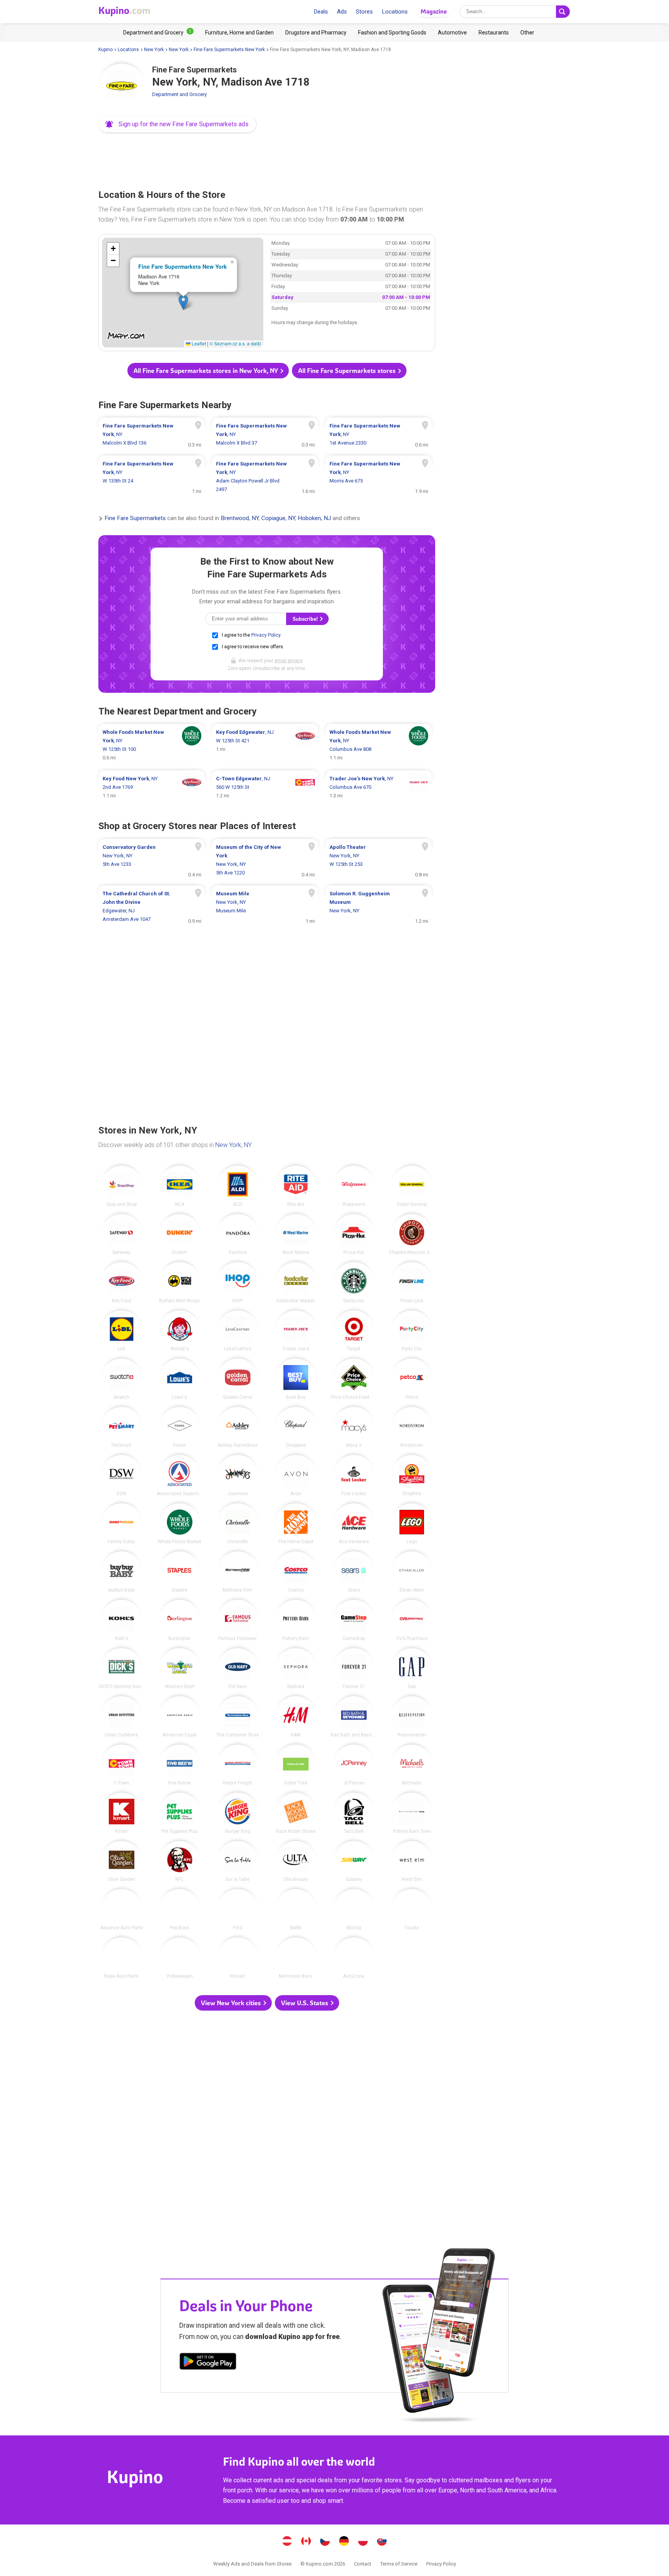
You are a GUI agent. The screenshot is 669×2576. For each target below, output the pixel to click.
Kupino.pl (363, 2542)
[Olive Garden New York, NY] (122, 1862)
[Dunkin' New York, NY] (180, 1235)
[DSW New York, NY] (122, 1475)
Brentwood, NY (240, 519)
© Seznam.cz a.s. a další (235, 343)
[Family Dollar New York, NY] (122, 1524)
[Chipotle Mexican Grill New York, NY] (412, 1235)
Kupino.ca (306, 2542)
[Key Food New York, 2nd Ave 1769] (152, 787)
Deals (321, 12)
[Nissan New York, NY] (238, 1958)
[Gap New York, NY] (412, 1669)
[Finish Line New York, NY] (412, 1283)
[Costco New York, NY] (296, 1572)
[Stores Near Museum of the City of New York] (265, 860)
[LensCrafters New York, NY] (238, 1331)
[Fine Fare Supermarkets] (122, 87)
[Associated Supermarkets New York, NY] (180, 1475)
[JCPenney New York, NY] (354, 1765)
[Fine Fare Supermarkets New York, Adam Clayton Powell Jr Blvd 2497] (265, 477)
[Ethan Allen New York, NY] (412, 1572)
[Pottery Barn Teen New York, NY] (412, 1813)
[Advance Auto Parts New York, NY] (122, 1910)
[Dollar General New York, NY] (412, 1186)
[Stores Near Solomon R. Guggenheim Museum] (378, 907)
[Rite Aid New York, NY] (296, 1186)
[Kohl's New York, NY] (122, 1620)
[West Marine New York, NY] (296, 1235)
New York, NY (233, 1145)
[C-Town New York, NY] (122, 1765)
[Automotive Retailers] (452, 33)
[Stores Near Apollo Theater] (378, 860)
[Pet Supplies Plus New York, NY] (180, 1813)
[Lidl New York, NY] (122, 1331)
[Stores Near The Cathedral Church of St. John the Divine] (152, 907)
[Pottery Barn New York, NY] (296, 1620)
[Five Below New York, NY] (180, 1765)
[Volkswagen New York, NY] (180, 1958)
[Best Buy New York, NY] (296, 1379)
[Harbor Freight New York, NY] (238, 1765)
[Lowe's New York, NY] (180, 1379)
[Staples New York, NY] (180, 1572)
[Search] (563, 12)
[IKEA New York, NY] (180, 1186)
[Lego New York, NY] (412, 1524)
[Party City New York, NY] (412, 1331)
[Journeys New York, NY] (238, 1475)
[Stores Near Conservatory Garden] (152, 860)
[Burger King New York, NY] (238, 1813)
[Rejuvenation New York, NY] (412, 1717)
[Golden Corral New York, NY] (238, 1379)
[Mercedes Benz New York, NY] (296, 1958)
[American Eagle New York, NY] (180, 1717)
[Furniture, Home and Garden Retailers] (239, 33)
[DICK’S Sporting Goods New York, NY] (122, 1669)
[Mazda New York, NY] (354, 1910)
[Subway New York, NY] (354, 1862)
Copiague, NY (278, 519)
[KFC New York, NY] (180, 1862)
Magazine (434, 11)
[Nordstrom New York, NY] (412, 1427)
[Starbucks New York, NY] (354, 1283)
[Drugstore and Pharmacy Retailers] (316, 33)
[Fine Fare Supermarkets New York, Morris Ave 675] (378, 477)
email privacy (288, 661)
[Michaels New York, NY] (412, 1765)
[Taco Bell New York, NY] (354, 1813)
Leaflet (198, 343)
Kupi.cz (325, 2542)
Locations (395, 12)
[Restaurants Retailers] (494, 33)
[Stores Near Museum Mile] (265, 907)
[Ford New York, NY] (238, 1910)
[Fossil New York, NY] (180, 1427)
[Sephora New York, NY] (296, 1669)
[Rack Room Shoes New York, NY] (296, 1813)
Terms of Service (399, 2564)
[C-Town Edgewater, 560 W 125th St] (265, 787)
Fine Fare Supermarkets (135, 519)
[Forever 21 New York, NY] (354, 1669)
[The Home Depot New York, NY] (296, 1524)
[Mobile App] (208, 2363)
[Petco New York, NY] (412, 1379)
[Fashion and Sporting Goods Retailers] (392, 33)
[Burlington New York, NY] (180, 1620)
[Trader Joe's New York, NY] (296, 1331)
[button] (178, 124)
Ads (342, 12)
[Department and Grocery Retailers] (158, 33)
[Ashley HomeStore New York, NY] (238, 1427)
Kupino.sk (382, 2542)
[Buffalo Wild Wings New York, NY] (180, 1283)
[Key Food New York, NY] (122, 1283)
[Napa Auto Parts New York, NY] (122, 1958)
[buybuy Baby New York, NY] (122, 1572)
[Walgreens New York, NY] (354, 1186)
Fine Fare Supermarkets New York (229, 50)
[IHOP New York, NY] (238, 1283)
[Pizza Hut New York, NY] (354, 1235)
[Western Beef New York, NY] (180, 1669)
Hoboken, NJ (314, 519)
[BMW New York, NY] (296, 1910)
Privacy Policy (266, 635)
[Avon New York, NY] (296, 1475)
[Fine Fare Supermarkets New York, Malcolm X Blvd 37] (265, 434)
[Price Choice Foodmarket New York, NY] (354, 1379)
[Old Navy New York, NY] (238, 1669)
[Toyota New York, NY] (412, 1910)
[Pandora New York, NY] (238, 1235)
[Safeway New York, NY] (122, 1235)
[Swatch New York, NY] (122, 1379)
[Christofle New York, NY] (238, 1524)
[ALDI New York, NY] (238, 1186)
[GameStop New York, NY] (354, 1620)
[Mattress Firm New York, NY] (238, 1572)
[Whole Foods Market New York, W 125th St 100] (152, 745)
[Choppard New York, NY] (296, 1427)
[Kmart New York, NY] (122, 1813)
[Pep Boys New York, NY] (180, 1910)
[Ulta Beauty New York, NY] (296, 1862)
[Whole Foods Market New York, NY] (180, 1524)
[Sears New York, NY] (354, 1572)
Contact (363, 2564)
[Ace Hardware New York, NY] (354, 1524)
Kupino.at (287, 2542)
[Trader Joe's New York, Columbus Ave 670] (378, 787)
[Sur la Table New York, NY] (238, 1862)
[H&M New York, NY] (296, 1717)
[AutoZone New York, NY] (354, 1958)
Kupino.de (344, 2542)
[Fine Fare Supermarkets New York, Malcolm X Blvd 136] (152, 434)
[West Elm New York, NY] (412, 1862)
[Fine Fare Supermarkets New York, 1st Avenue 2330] (378, 434)
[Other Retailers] (527, 33)
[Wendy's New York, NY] (180, 1331)
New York (154, 50)
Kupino (105, 50)
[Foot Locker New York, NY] (354, 1475)
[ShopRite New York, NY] (412, 1475)
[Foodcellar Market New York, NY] (296, 1283)
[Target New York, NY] (354, 1331)
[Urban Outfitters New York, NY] (122, 1717)
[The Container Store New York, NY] (238, 1717)
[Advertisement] (267, 159)
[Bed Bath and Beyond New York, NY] (354, 1717)
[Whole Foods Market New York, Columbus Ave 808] (378, 745)
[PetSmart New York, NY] (122, 1427)
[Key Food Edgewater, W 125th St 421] (265, 745)
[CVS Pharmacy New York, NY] (412, 1620)
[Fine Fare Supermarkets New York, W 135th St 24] (152, 477)
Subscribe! (306, 619)
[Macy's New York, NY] (354, 1427)
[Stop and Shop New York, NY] (122, 1186)
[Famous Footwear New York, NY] (238, 1620)
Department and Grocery (179, 94)
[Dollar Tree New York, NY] (296, 1765)
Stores (364, 12)
